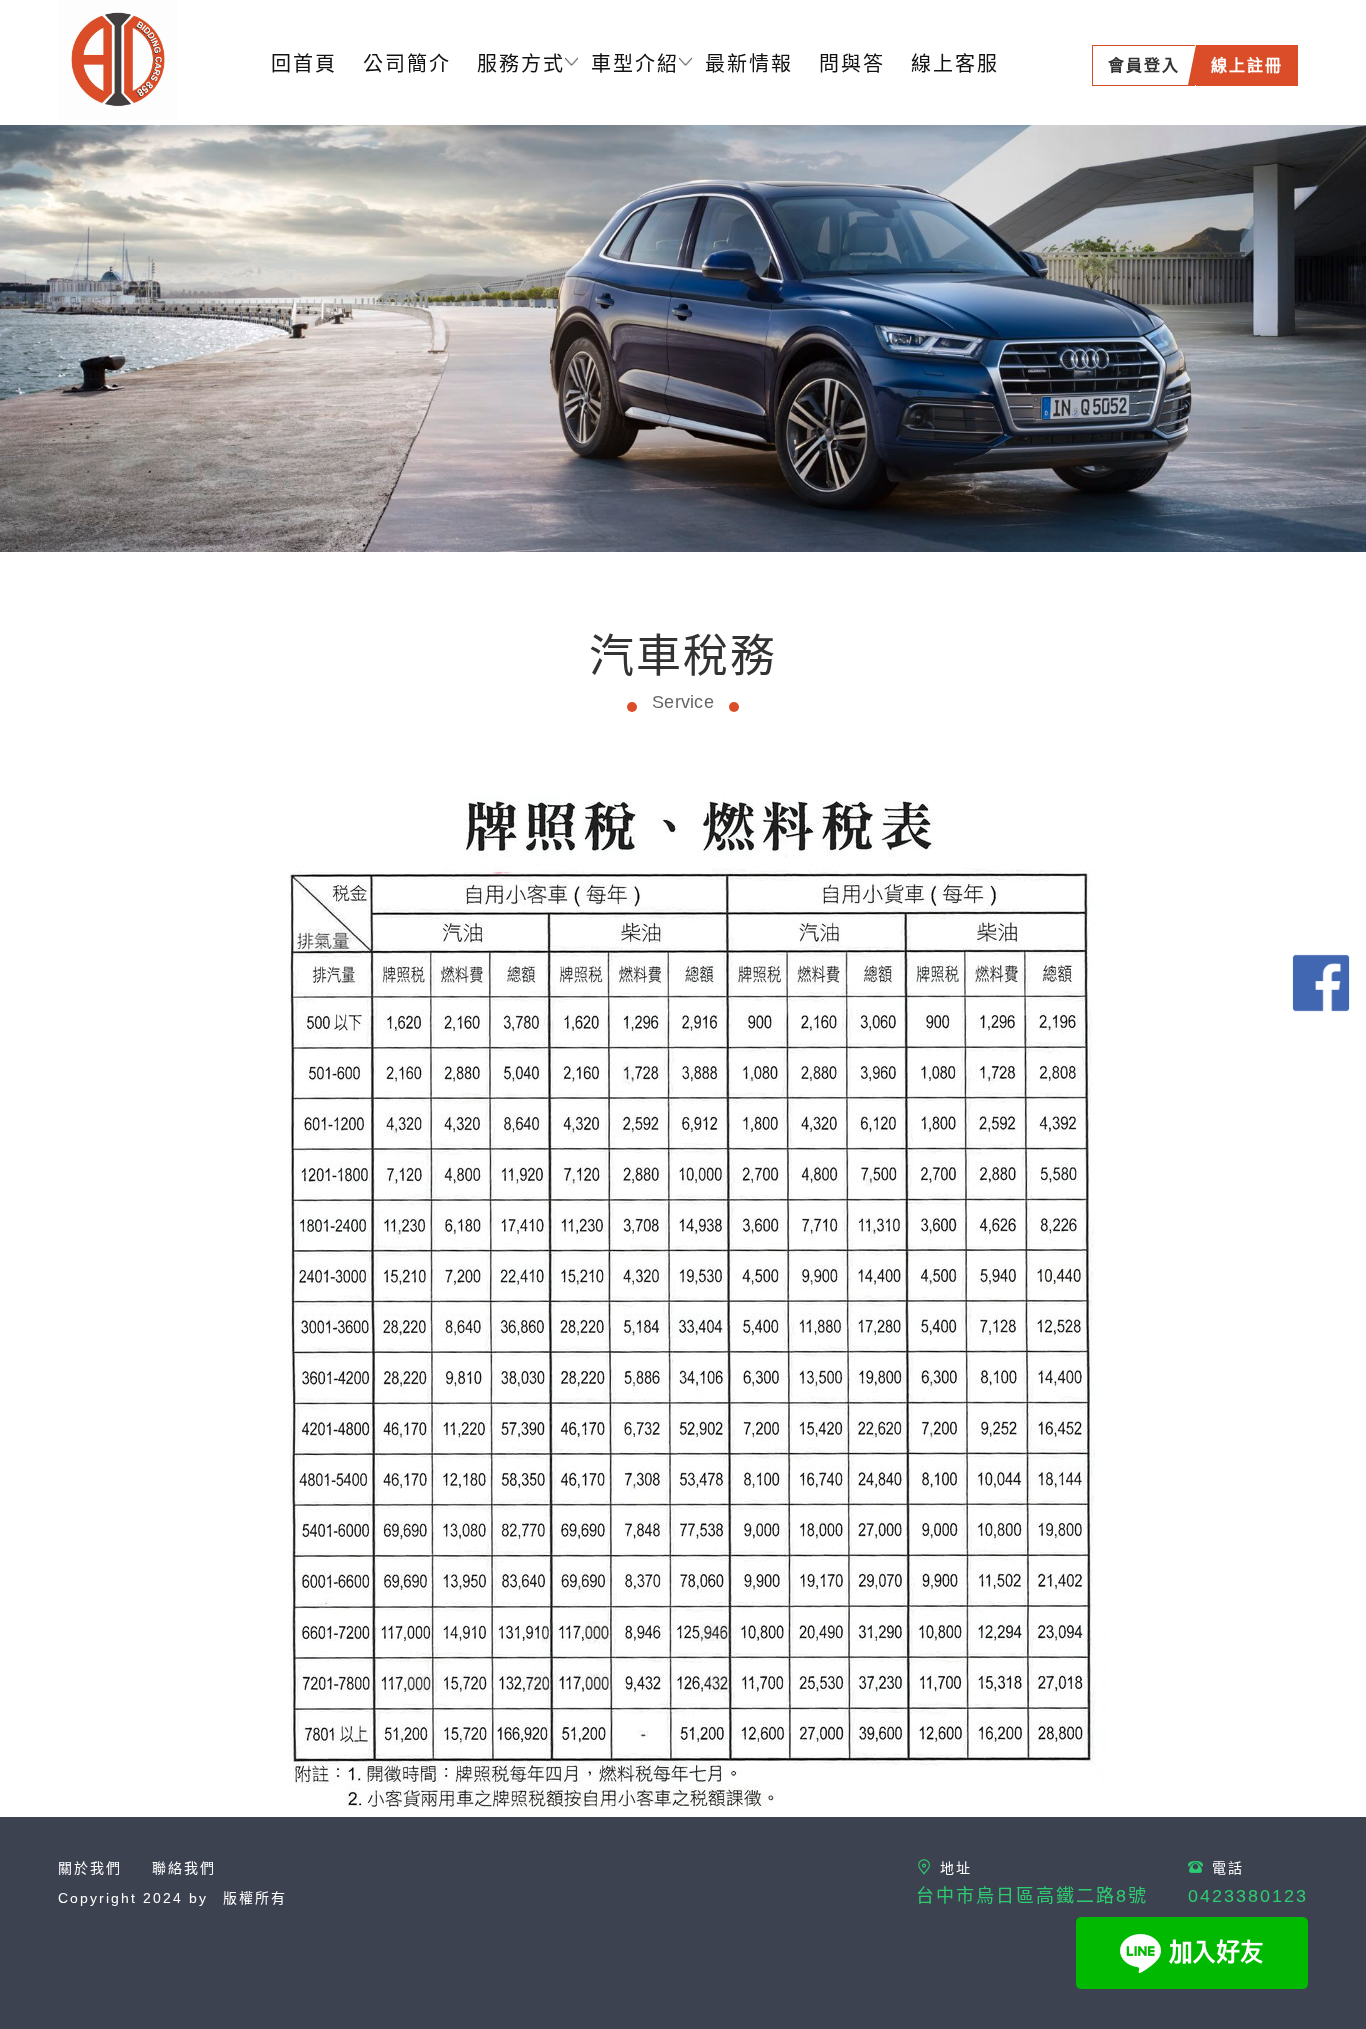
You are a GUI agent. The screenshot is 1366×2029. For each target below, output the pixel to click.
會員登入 (1144, 65)
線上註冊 (1247, 65)
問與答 (852, 64)
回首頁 (304, 64)
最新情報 (749, 64)
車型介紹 (635, 64)
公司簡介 (407, 64)
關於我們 (90, 1868)
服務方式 (521, 64)
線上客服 (955, 64)
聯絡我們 (184, 1868)
